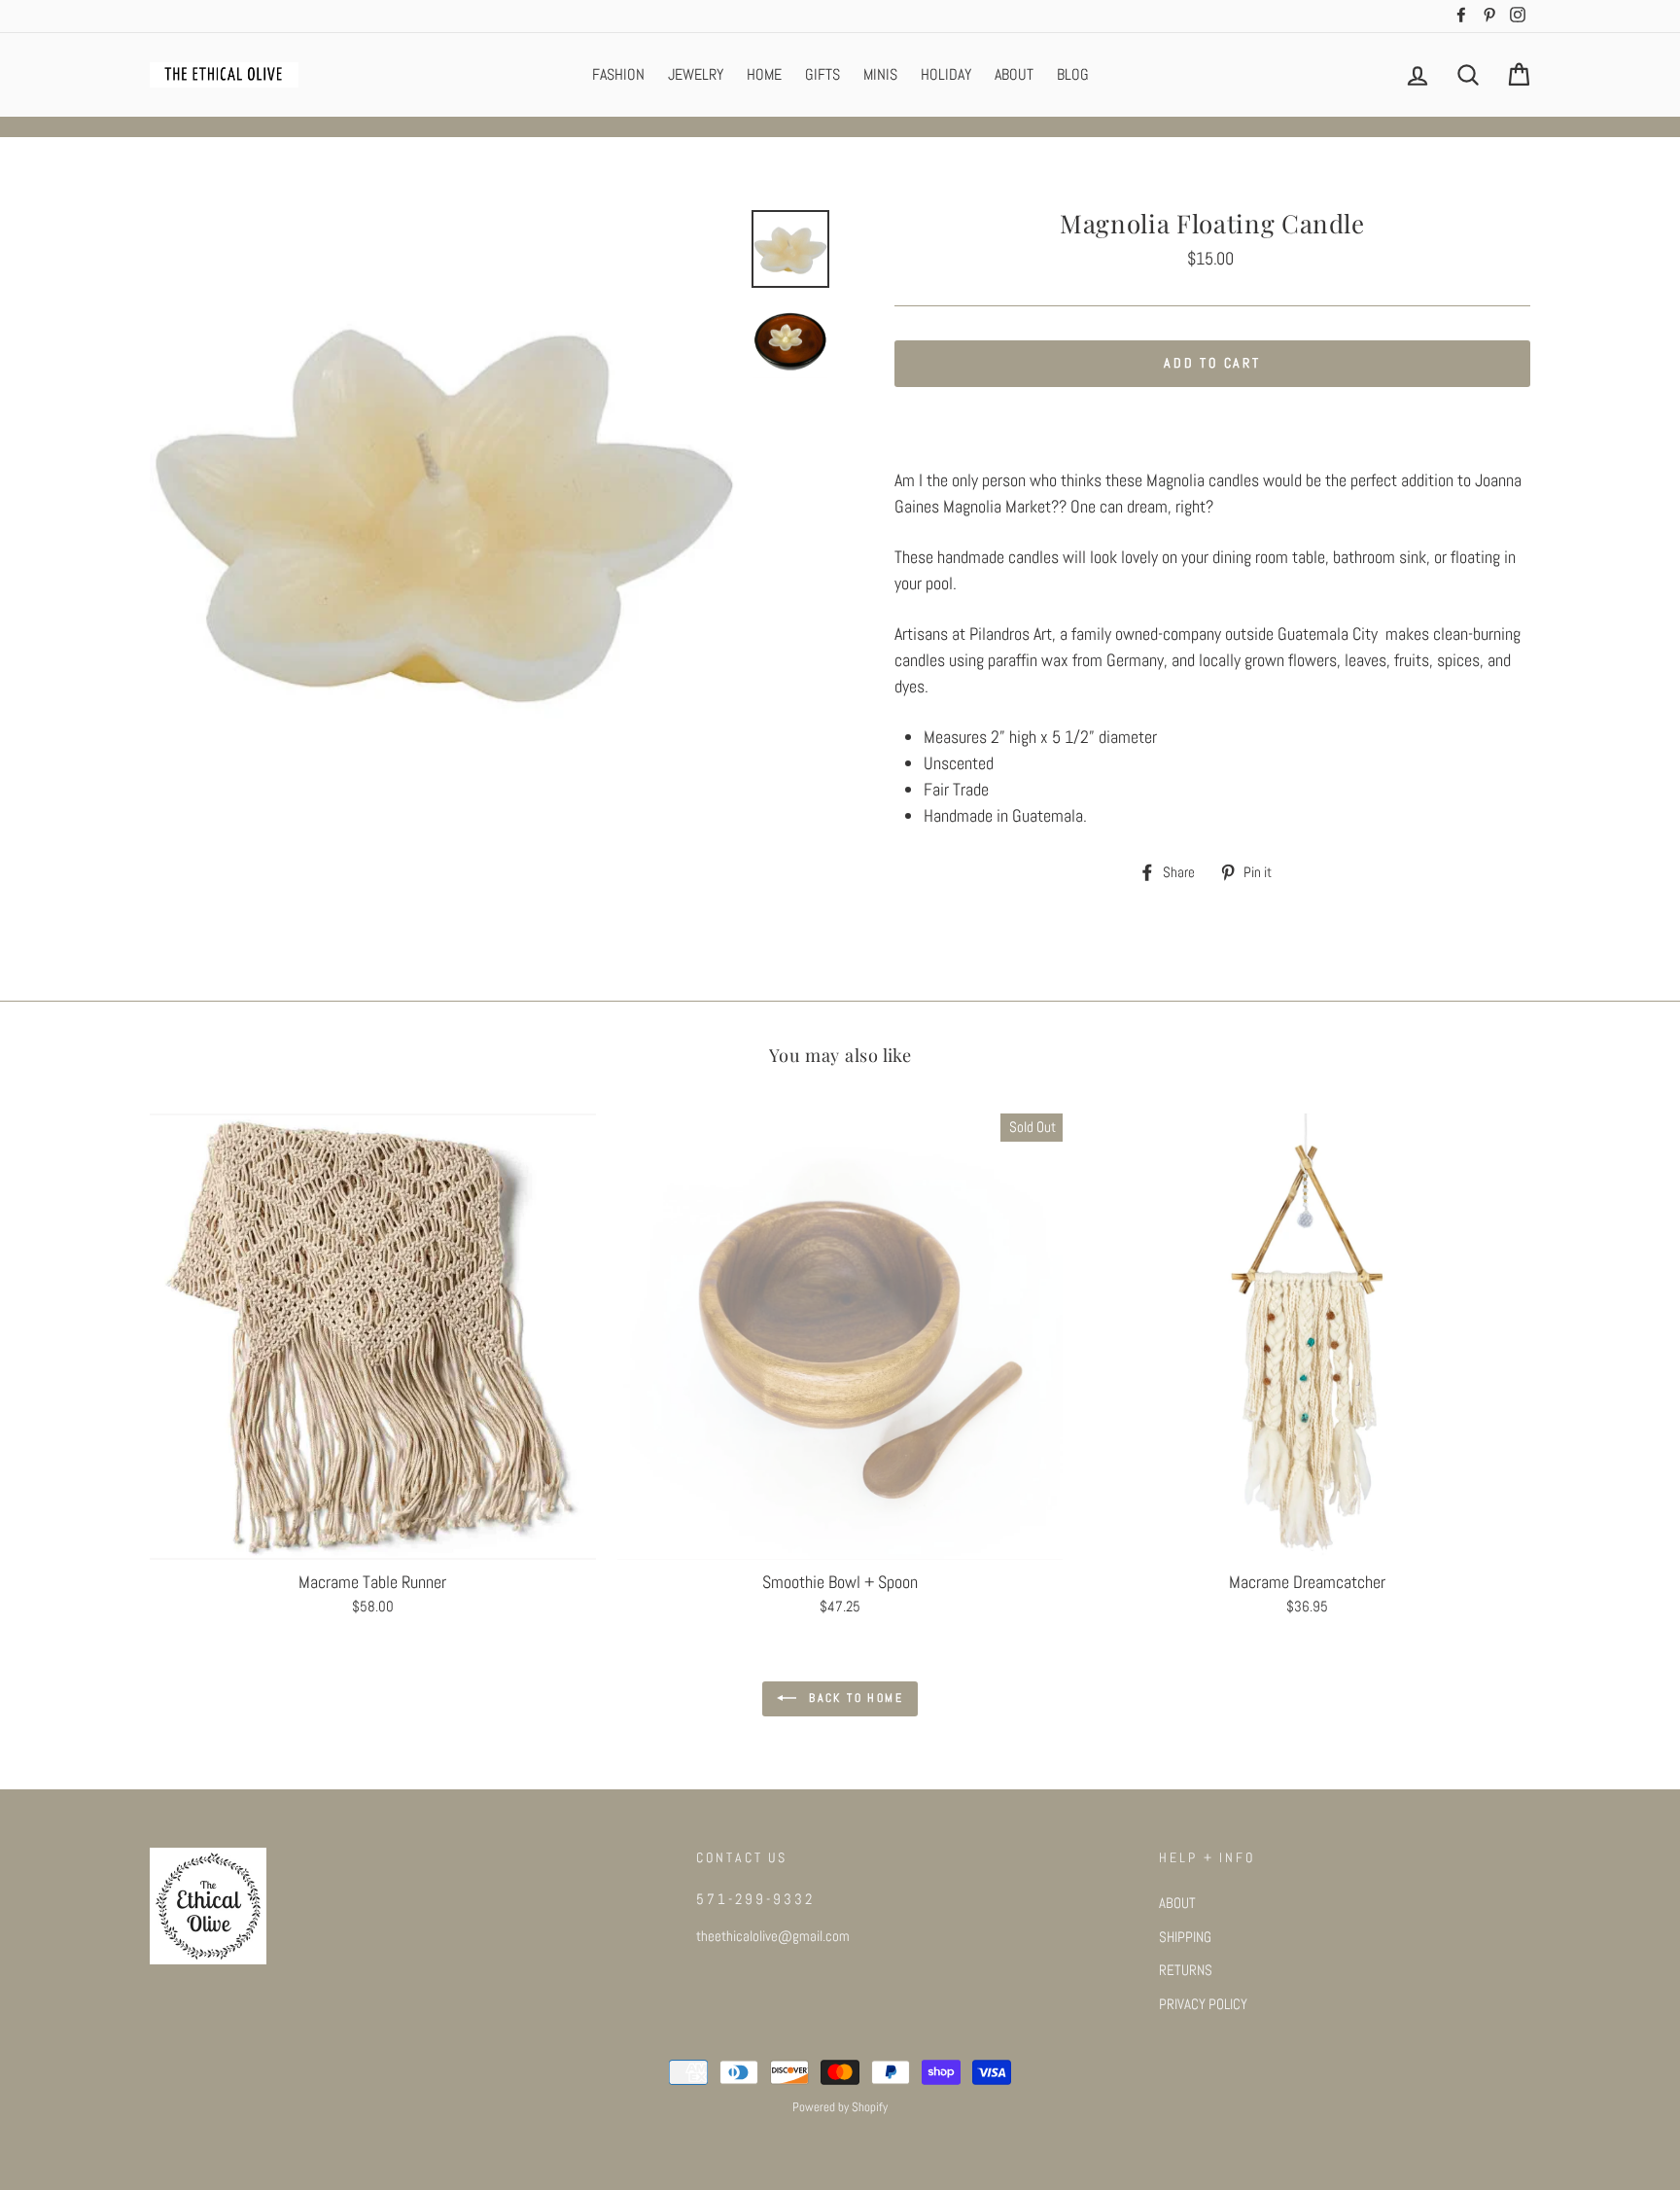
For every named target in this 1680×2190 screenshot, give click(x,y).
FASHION (618, 74)
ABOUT (1014, 74)
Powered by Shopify (840, 2107)
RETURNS (1186, 1970)
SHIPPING (1185, 1937)
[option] (443, 504)
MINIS (880, 74)
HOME (764, 74)
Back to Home (854, 1698)
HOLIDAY (946, 74)
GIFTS (822, 74)
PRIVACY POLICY (1203, 2004)
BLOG (1073, 74)
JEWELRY (696, 74)
